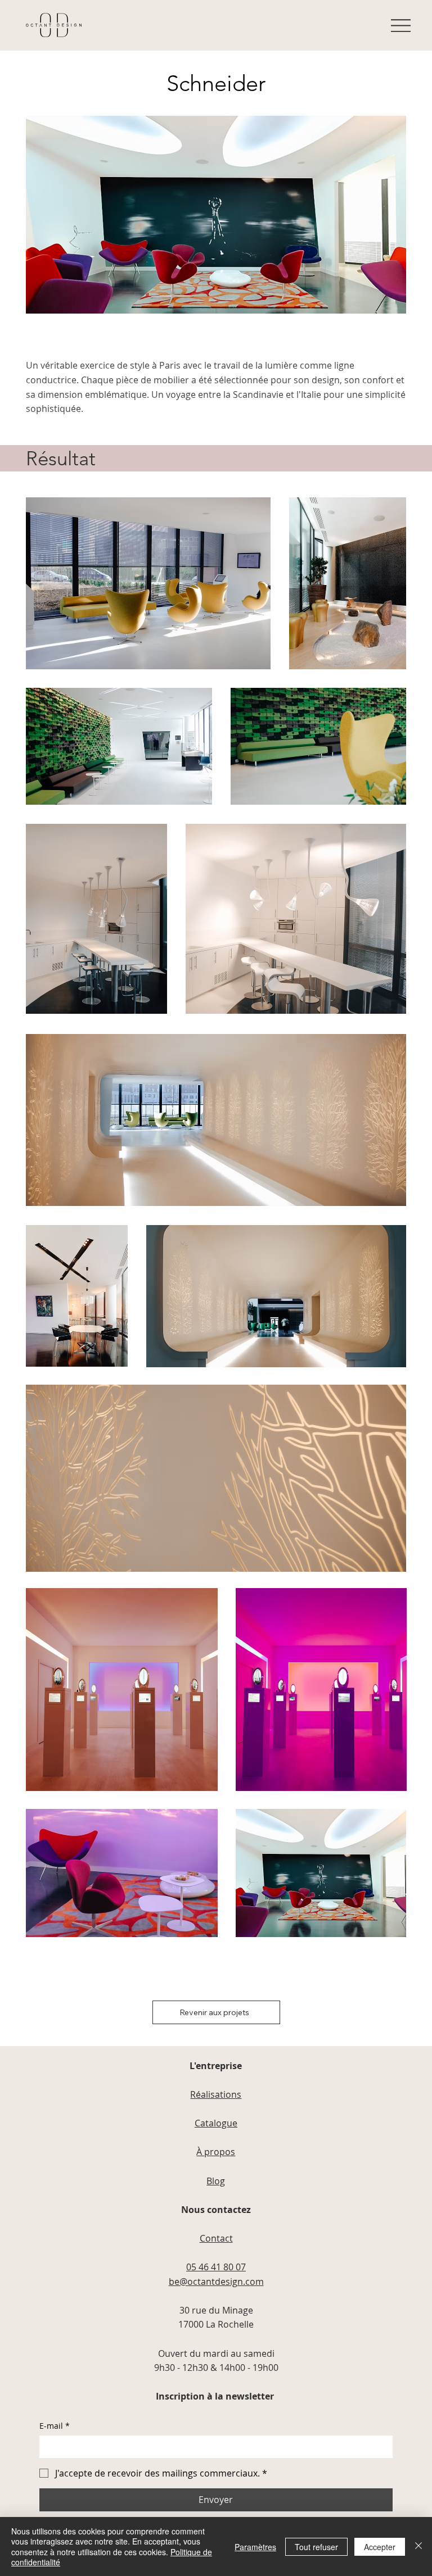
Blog (216, 2181)
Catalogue (216, 2123)
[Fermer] (418, 2546)
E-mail (55, 2426)
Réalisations (216, 2094)
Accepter (380, 2547)
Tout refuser (316, 2547)
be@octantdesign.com (216, 2282)
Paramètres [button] (255, 2547)
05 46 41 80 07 (216, 2267)
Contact (216, 2238)
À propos (216, 2152)
